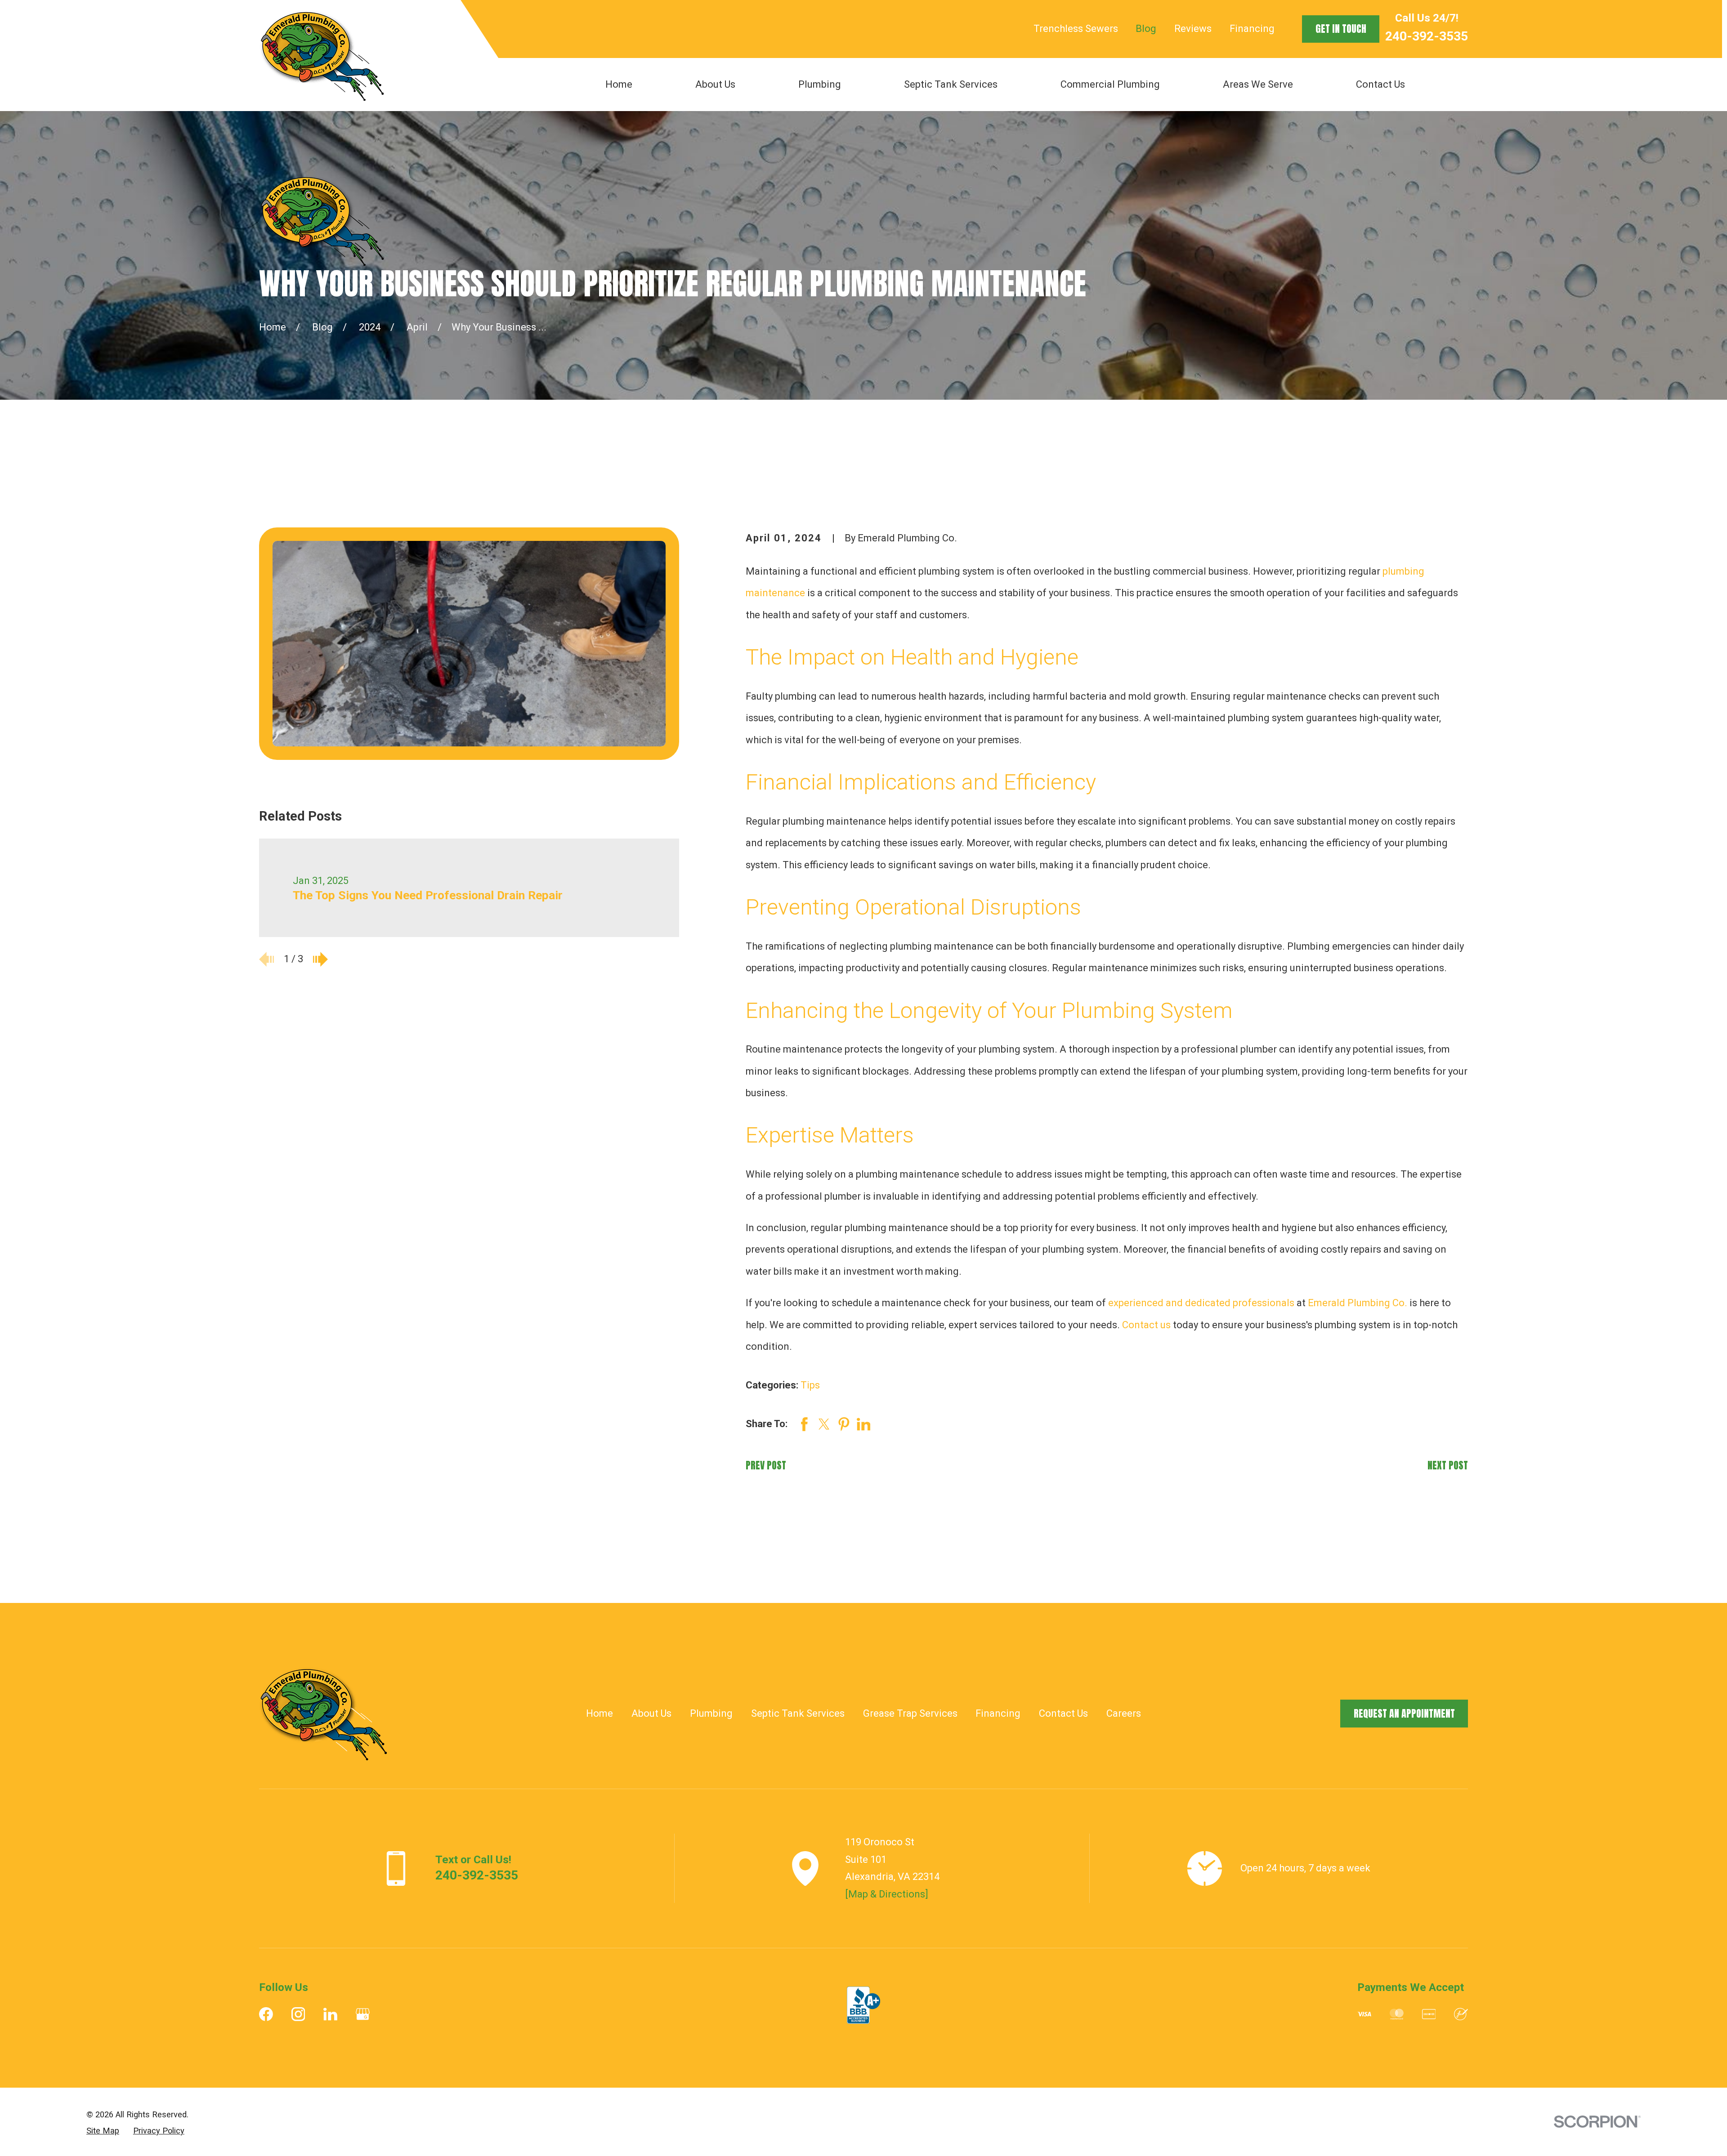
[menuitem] (103, 2131)
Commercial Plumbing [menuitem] (1110, 84)
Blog (1146, 29)
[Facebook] (266, 2014)
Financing (1252, 29)
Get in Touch (1341, 29)
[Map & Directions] (887, 1894)
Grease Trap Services (910, 1713)
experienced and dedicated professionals (1201, 1303)
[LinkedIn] (330, 2014)
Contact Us (1063, 1713)
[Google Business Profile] (363, 2014)
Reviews (1193, 29)
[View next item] (320, 959)
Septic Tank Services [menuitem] (951, 84)
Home (600, 1713)
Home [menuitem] (619, 84)
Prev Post (766, 1465)
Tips (810, 1385)
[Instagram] (298, 2014)
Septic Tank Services (798, 1713)
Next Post (1448, 1465)
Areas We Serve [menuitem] (1258, 84)
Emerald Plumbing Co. (1358, 1303)
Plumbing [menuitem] (820, 84)
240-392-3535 (1427, 36)
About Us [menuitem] (715, 84)
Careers (1124, 1713)
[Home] (321, 55)
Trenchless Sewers (1076, 29)
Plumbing (711, 1713)
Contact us (1146, 1325)
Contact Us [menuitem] (1380, 84)
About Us (651, 1713)
